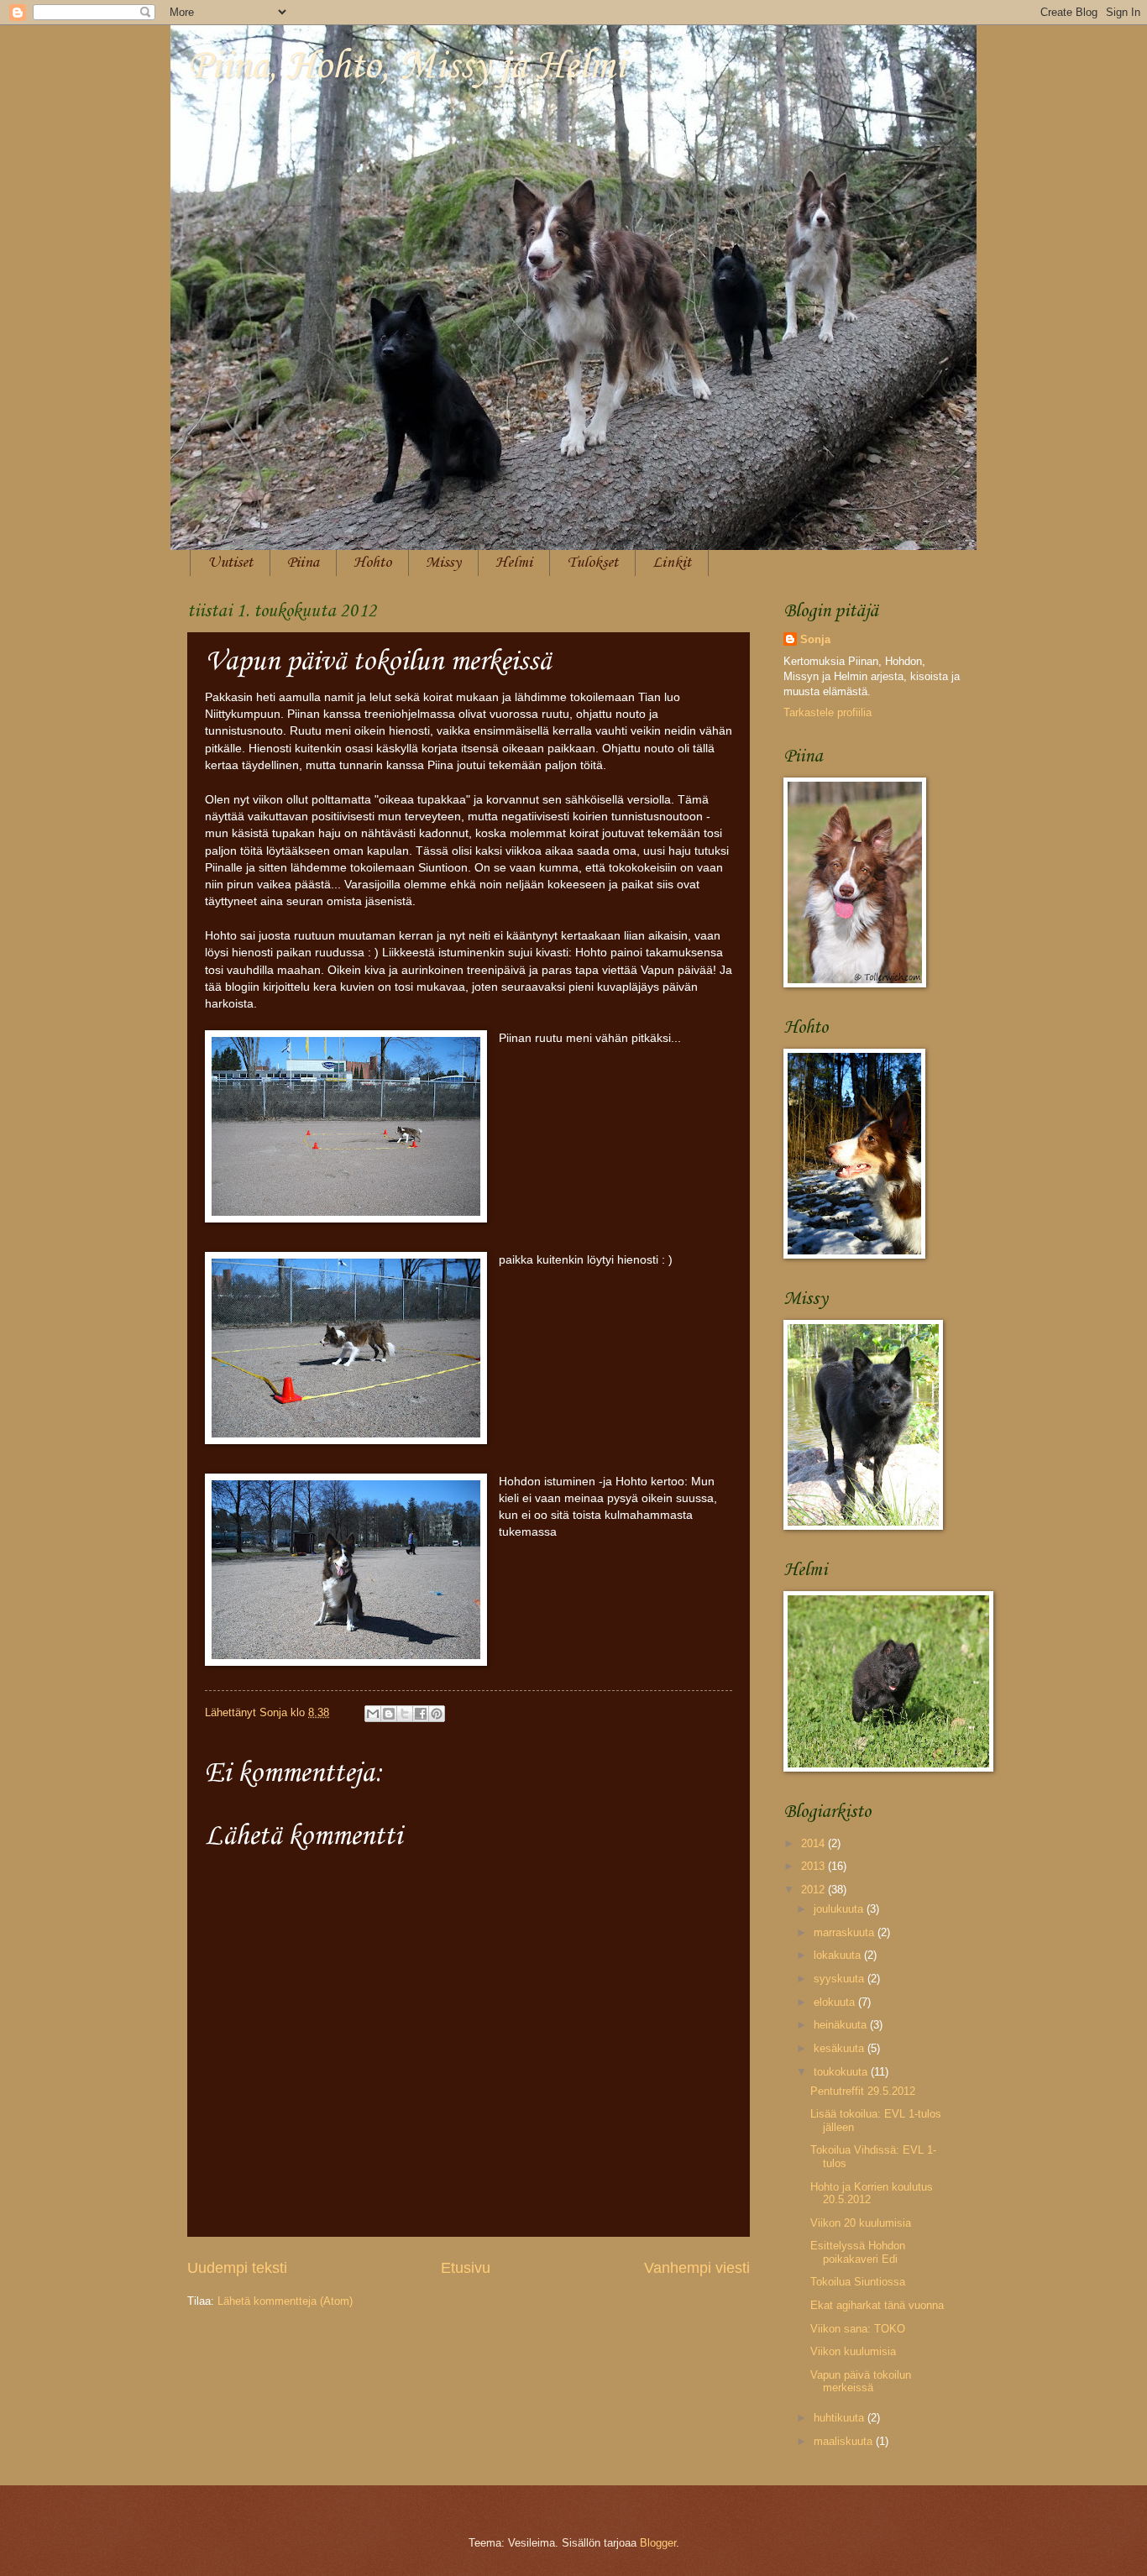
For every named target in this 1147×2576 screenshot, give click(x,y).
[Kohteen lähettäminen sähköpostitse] (373, 1714)
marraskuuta (846, 1932)
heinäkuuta (842, 2025)
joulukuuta (840, 1909)
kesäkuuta (841, 2048)
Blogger (658, 2543)
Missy (443, 563)
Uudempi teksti (237, 2268)
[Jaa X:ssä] (405, 1714)
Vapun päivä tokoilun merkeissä (861, 2381)
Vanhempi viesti (697, 2268)
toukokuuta (842, 2072)
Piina (303, 563)
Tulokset (592, 563)
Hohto (372, 563)
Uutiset (230, 563)
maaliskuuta (845, 2441)
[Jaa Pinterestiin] (437, 1714)
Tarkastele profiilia (828, 712)
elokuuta (836, 2002)
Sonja (815, 639)
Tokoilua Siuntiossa (858, 2282)
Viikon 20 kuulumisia (861, 2223)
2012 (814, 1890)
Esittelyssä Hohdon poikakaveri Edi (858, 2252)
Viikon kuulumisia (853, 2351)
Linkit (672, 563)
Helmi (514, 563)
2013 (814, 1866)
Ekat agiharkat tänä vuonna (877, 2305)
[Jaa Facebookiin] (421, 1714)
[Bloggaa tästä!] (389, 1714)
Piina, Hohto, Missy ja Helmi (406, 67)
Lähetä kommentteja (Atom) (285, 2301)
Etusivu (466, 2268)
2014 (814, 1843)
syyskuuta (841, 1979)
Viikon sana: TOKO (858, 2329)
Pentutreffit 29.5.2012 (863, 2091)
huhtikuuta (841, 2418)
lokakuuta (839, 1955)
